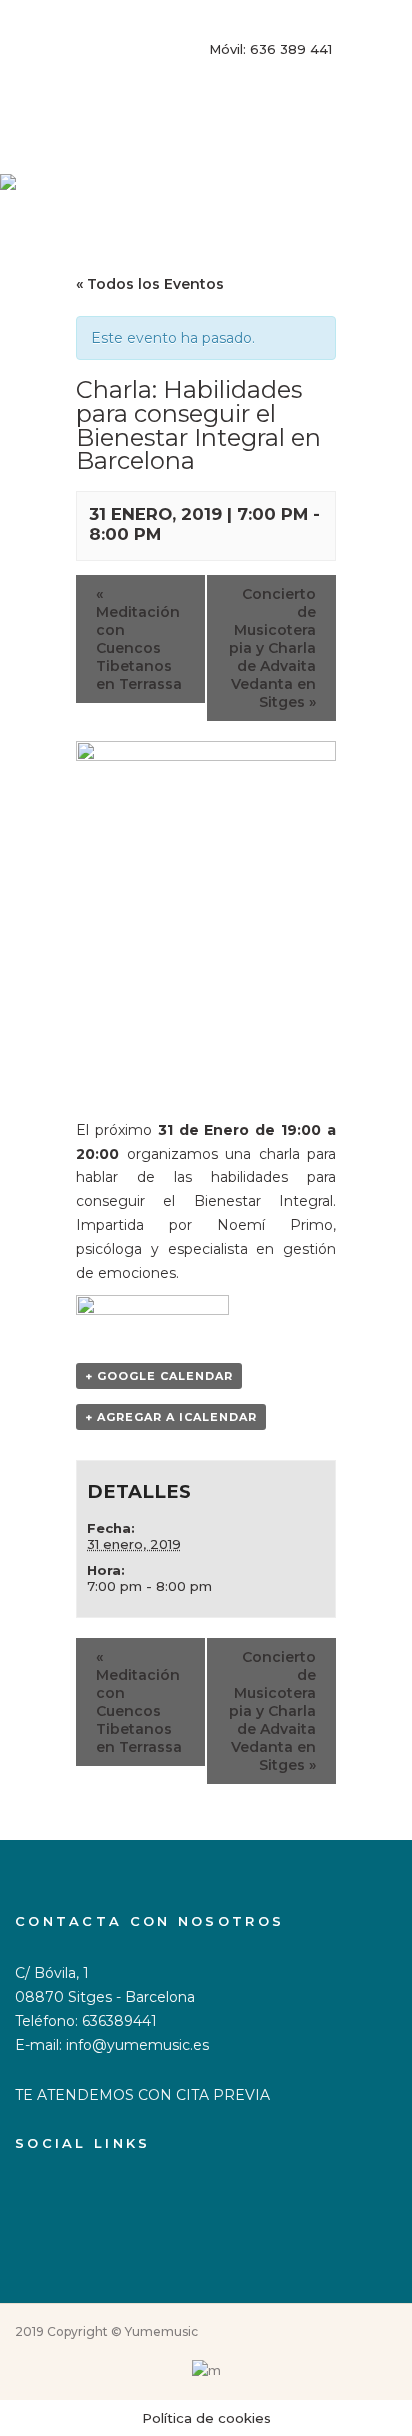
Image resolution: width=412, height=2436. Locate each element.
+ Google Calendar (159, 1376)
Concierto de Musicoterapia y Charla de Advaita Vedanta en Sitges (272, 648)
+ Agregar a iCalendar (171, 1417)
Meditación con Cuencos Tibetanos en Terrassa (139, 639)
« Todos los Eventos (150, 284)
